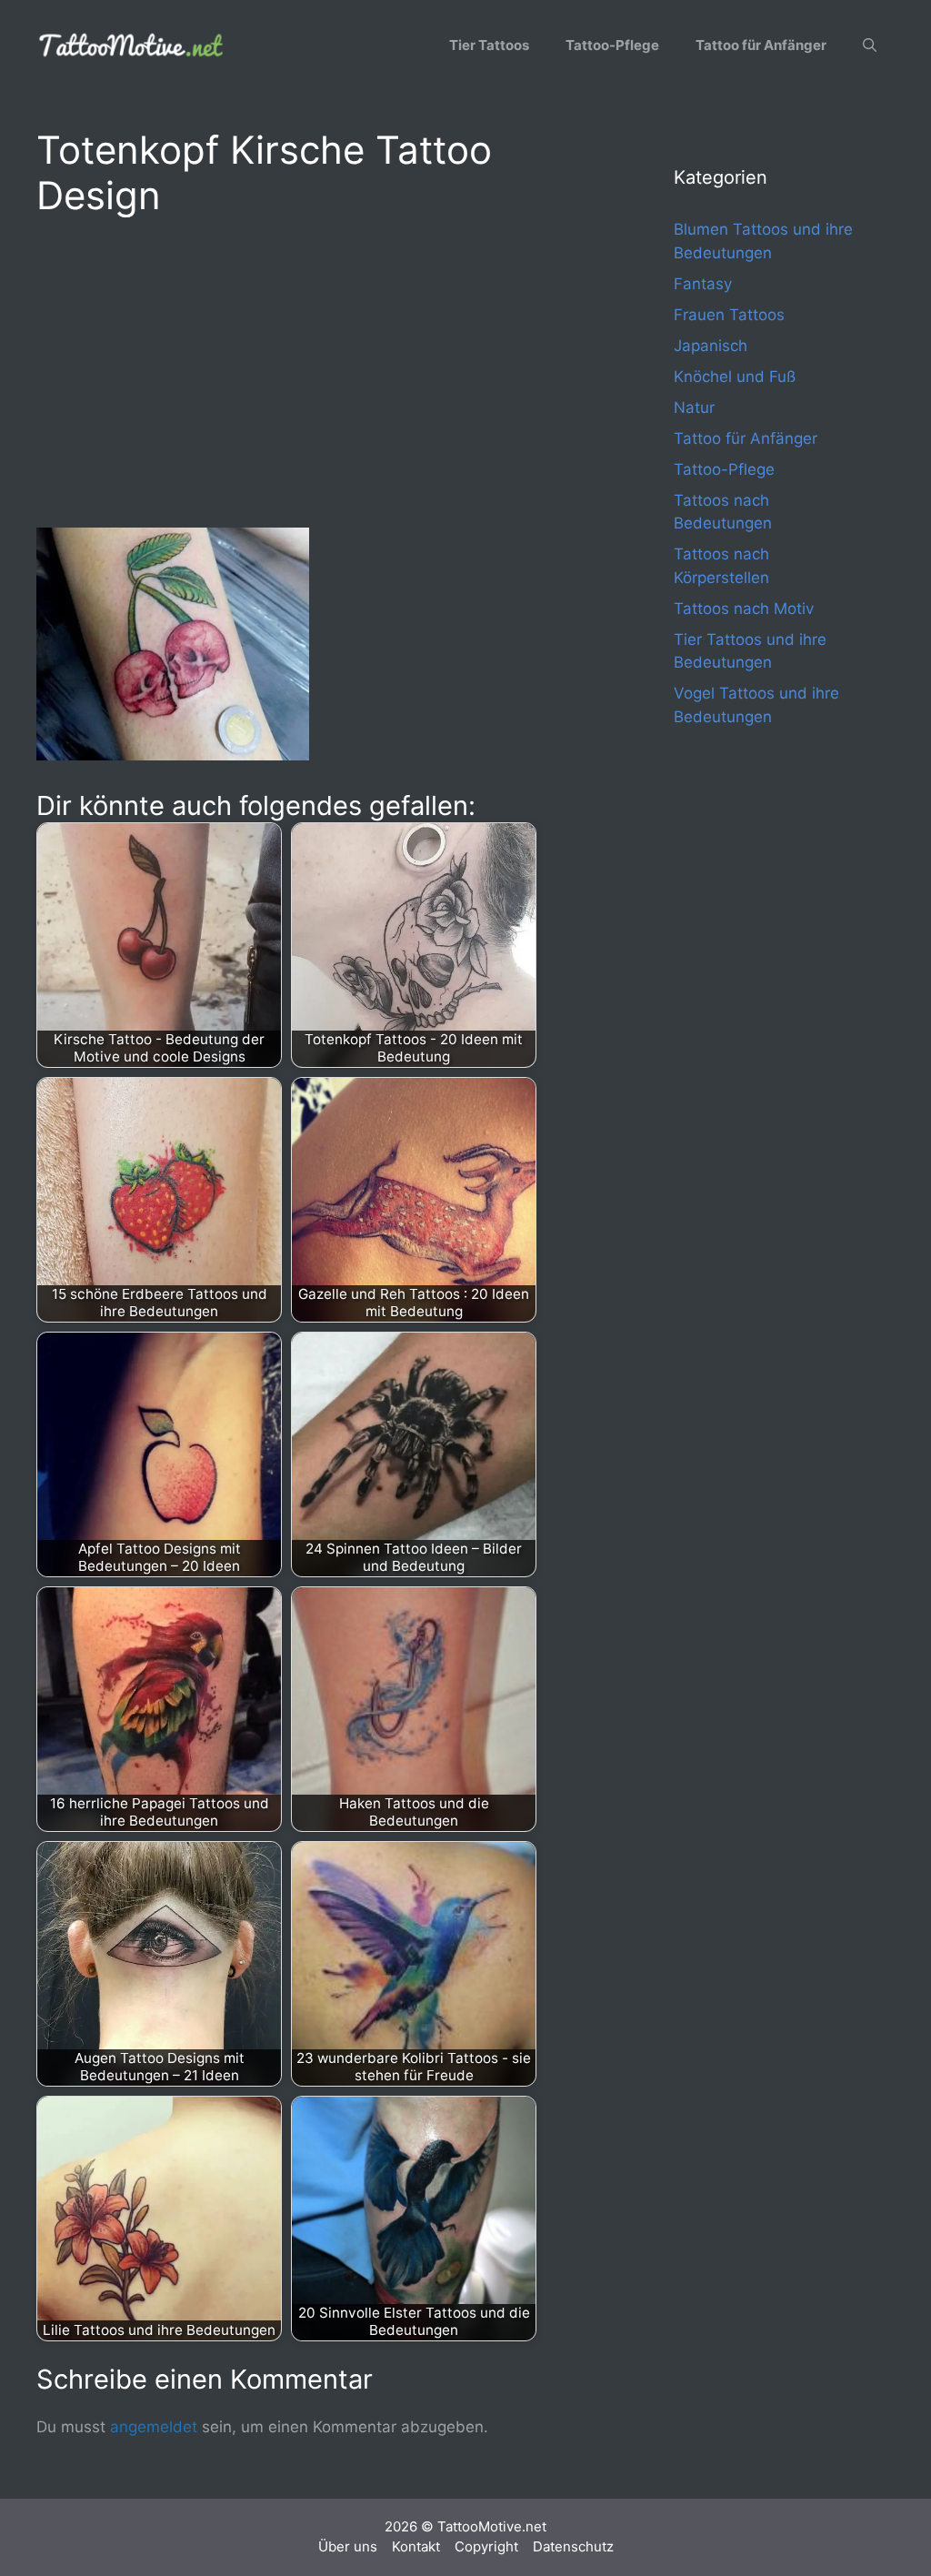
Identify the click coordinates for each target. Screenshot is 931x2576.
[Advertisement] (319, 369)
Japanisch (711, 346)
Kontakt (416, 2546)
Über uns (348, 2546)
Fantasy (703, 284)
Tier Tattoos (489, 45)
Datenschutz (573, 2546)
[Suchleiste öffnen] (870, 45)
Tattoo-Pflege (612, 45)
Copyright (486, 2546)
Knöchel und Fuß (735, 377)
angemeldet (154, 2427)
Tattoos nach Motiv (744, 609)
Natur (694, 408)
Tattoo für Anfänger (761, 45)
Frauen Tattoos (729, 315)
